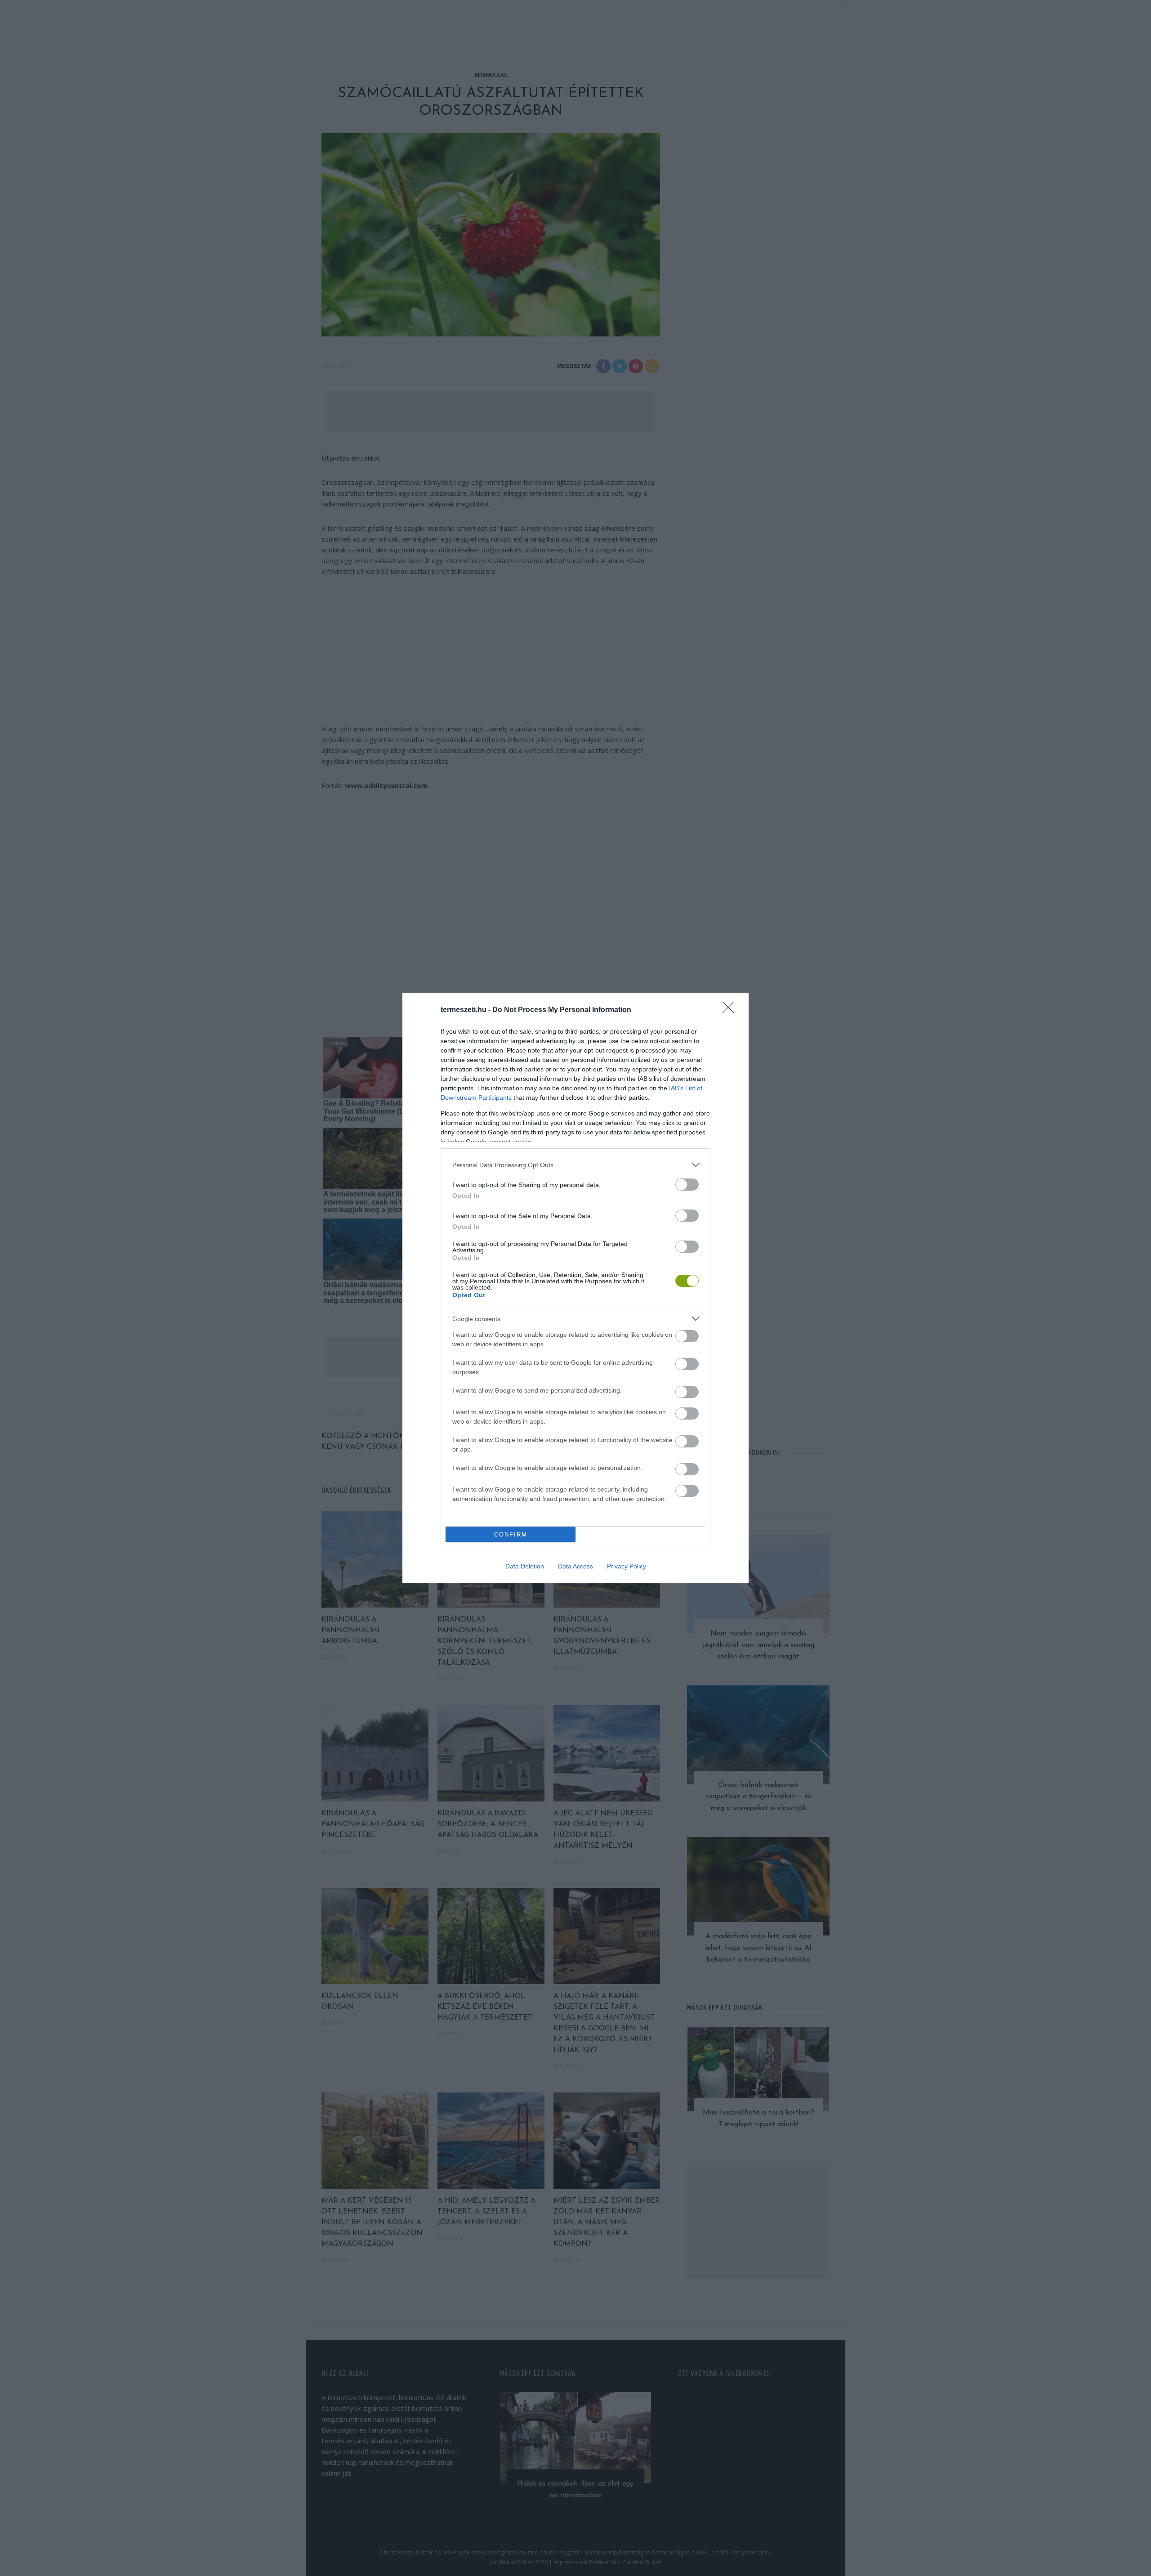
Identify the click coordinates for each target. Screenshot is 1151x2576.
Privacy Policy (627, 1566)
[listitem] (575, 1165)
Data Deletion (525, 1566)
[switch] (687, 1185)
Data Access (575, 1566)
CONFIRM (511, 1534)
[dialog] (575, 1288)
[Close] (731, 1010)
